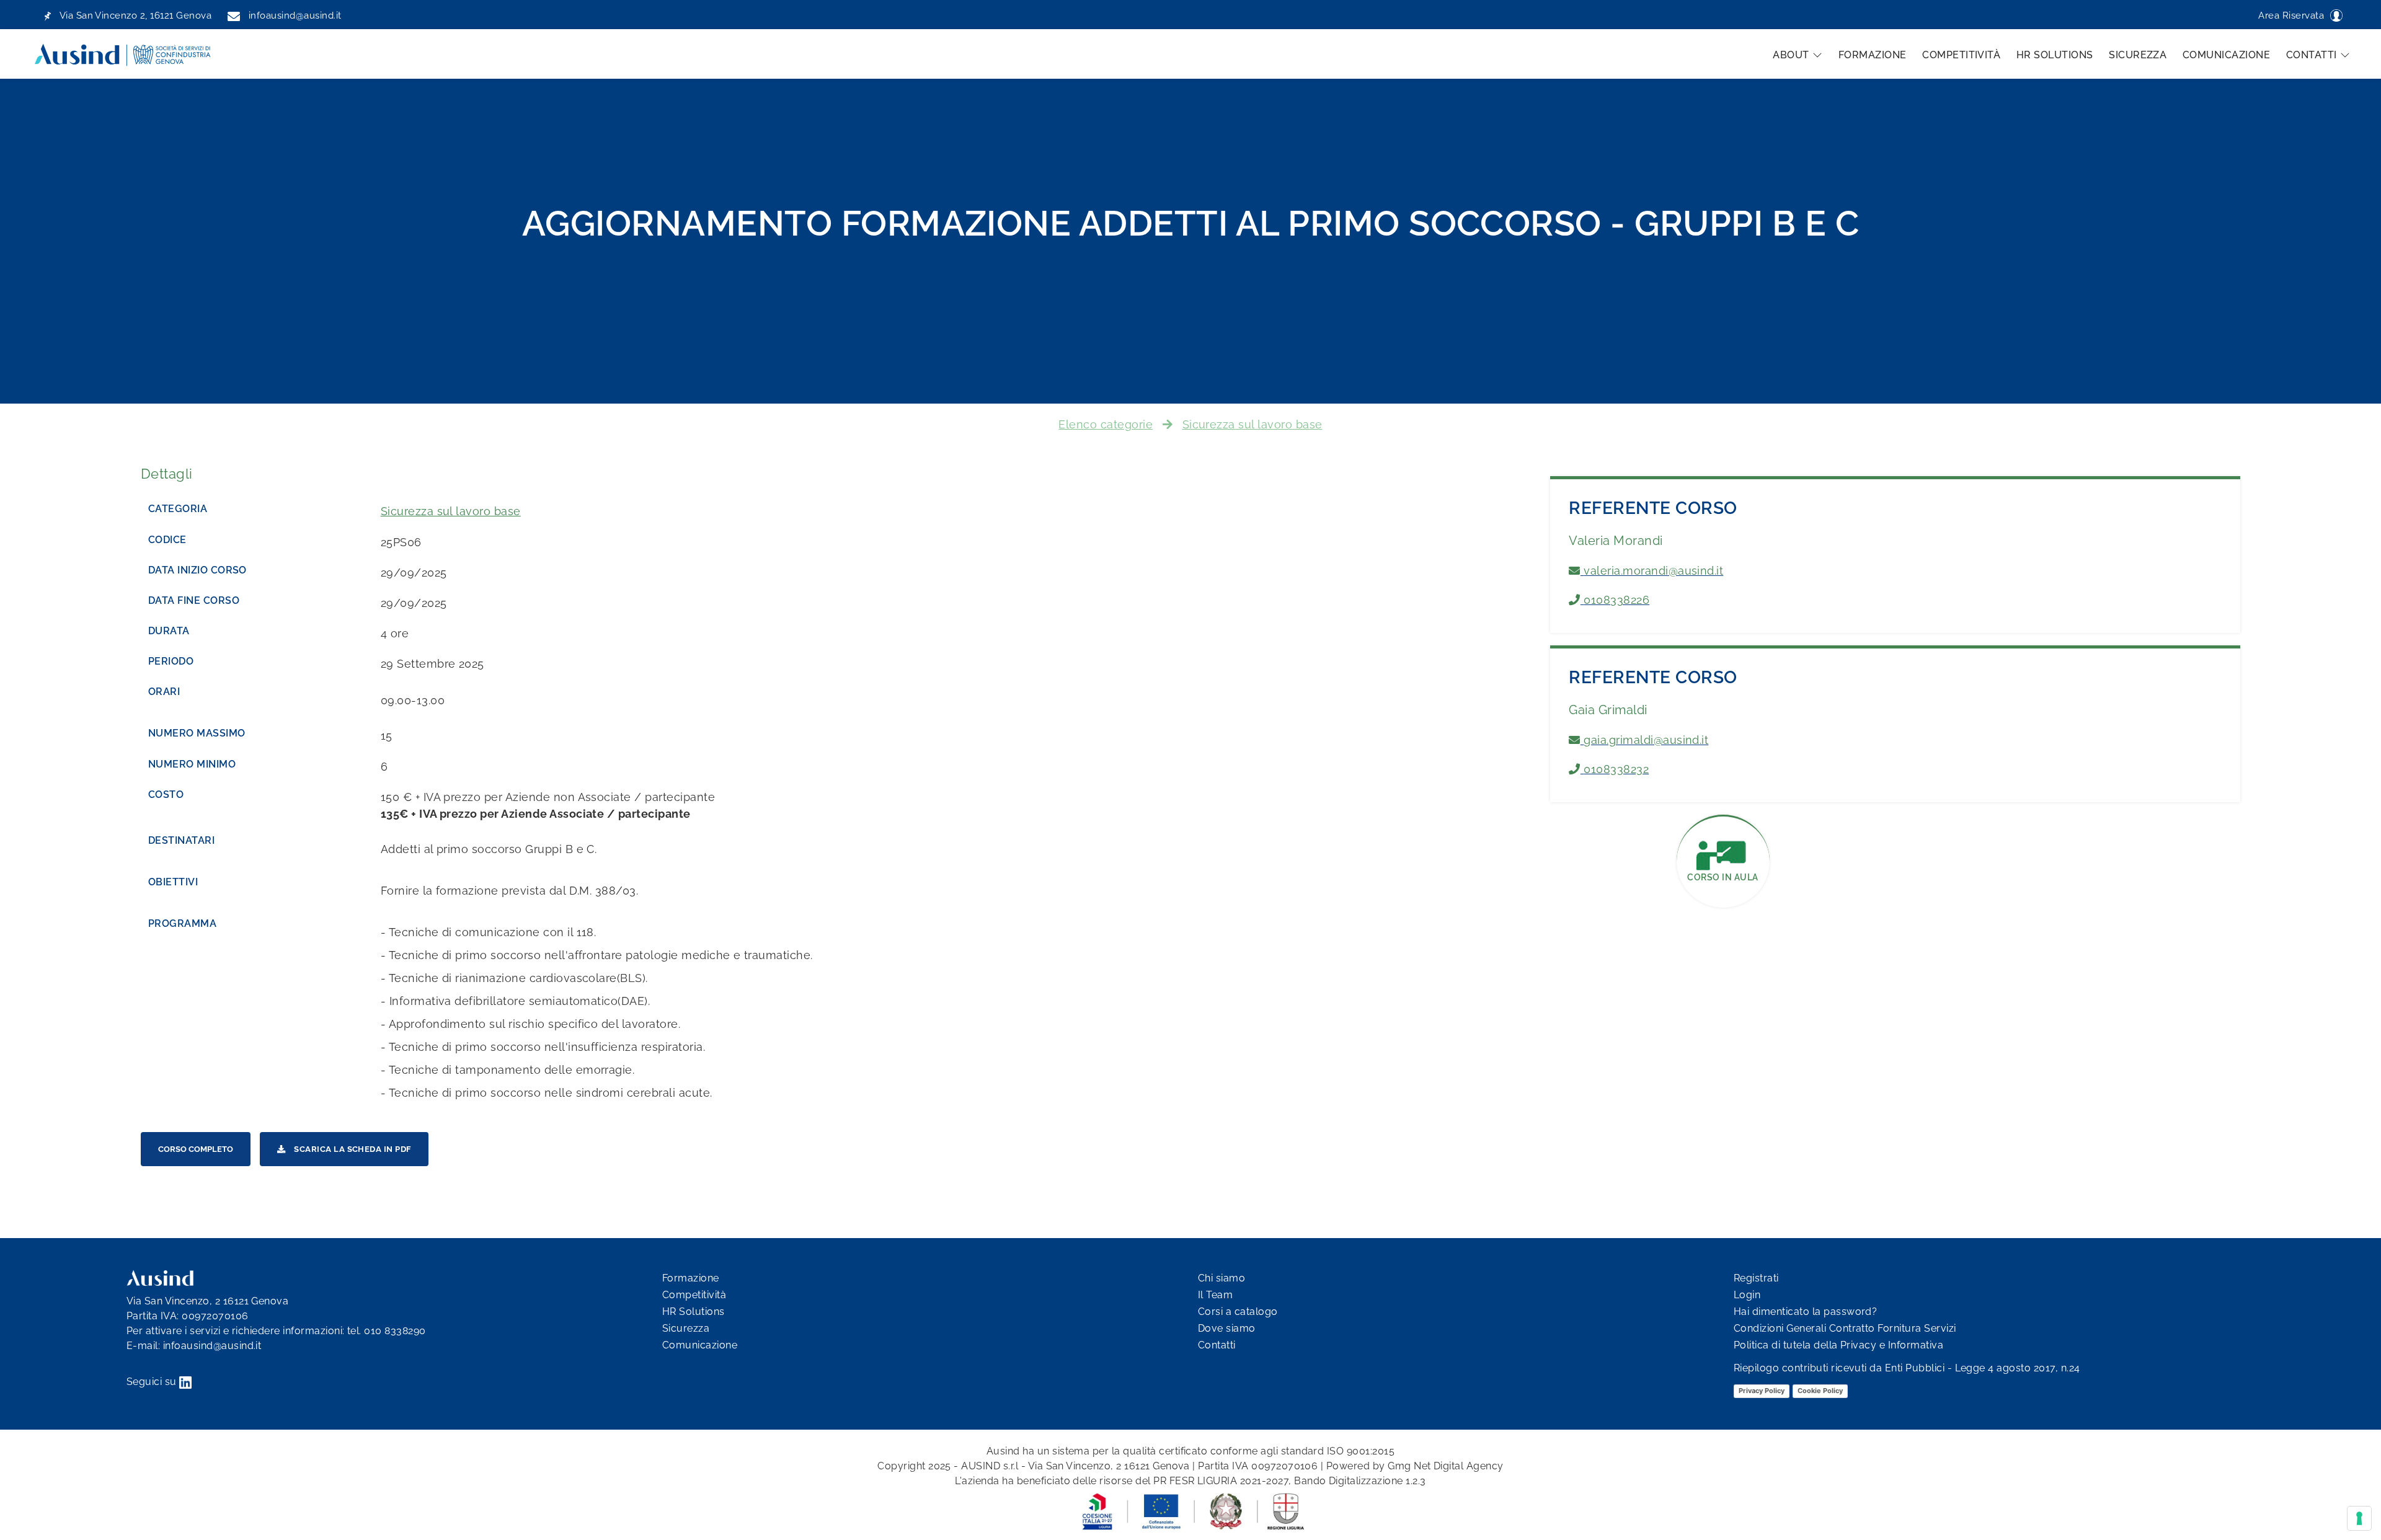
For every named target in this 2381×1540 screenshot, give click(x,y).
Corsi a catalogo (1238, 1312)
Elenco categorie (1106, 424)
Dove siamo (1227, 1328)
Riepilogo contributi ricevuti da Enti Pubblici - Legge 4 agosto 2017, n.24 (1907, 1368)
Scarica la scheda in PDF (352, 1149)
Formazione (691, 1278)
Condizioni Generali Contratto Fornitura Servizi (1845, 1328)
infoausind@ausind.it (212, 1346)
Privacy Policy (1762, 1391)
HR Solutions (2055, 55)
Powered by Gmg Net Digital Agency (1415, 1466)
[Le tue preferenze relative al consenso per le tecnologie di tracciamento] (2359, 1518)
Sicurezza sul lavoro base (1253, 424)
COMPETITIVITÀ (1961, 55)
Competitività (694, 1295)
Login (1747, 1295)
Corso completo (196, 1149)
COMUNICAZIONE (2226, 55)
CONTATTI (2312, 55)
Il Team (1215, 1295)
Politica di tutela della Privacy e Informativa (1838, 1345)
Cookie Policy (1820, 1391)
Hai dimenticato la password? (1805, 1312)
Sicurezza (686, 1328)
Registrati (1756, 1278)
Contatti (1217, 1345)
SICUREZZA (2138, 55)
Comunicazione (700, 1345)
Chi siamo (1222, 1278)
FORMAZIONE (1873, 55)
